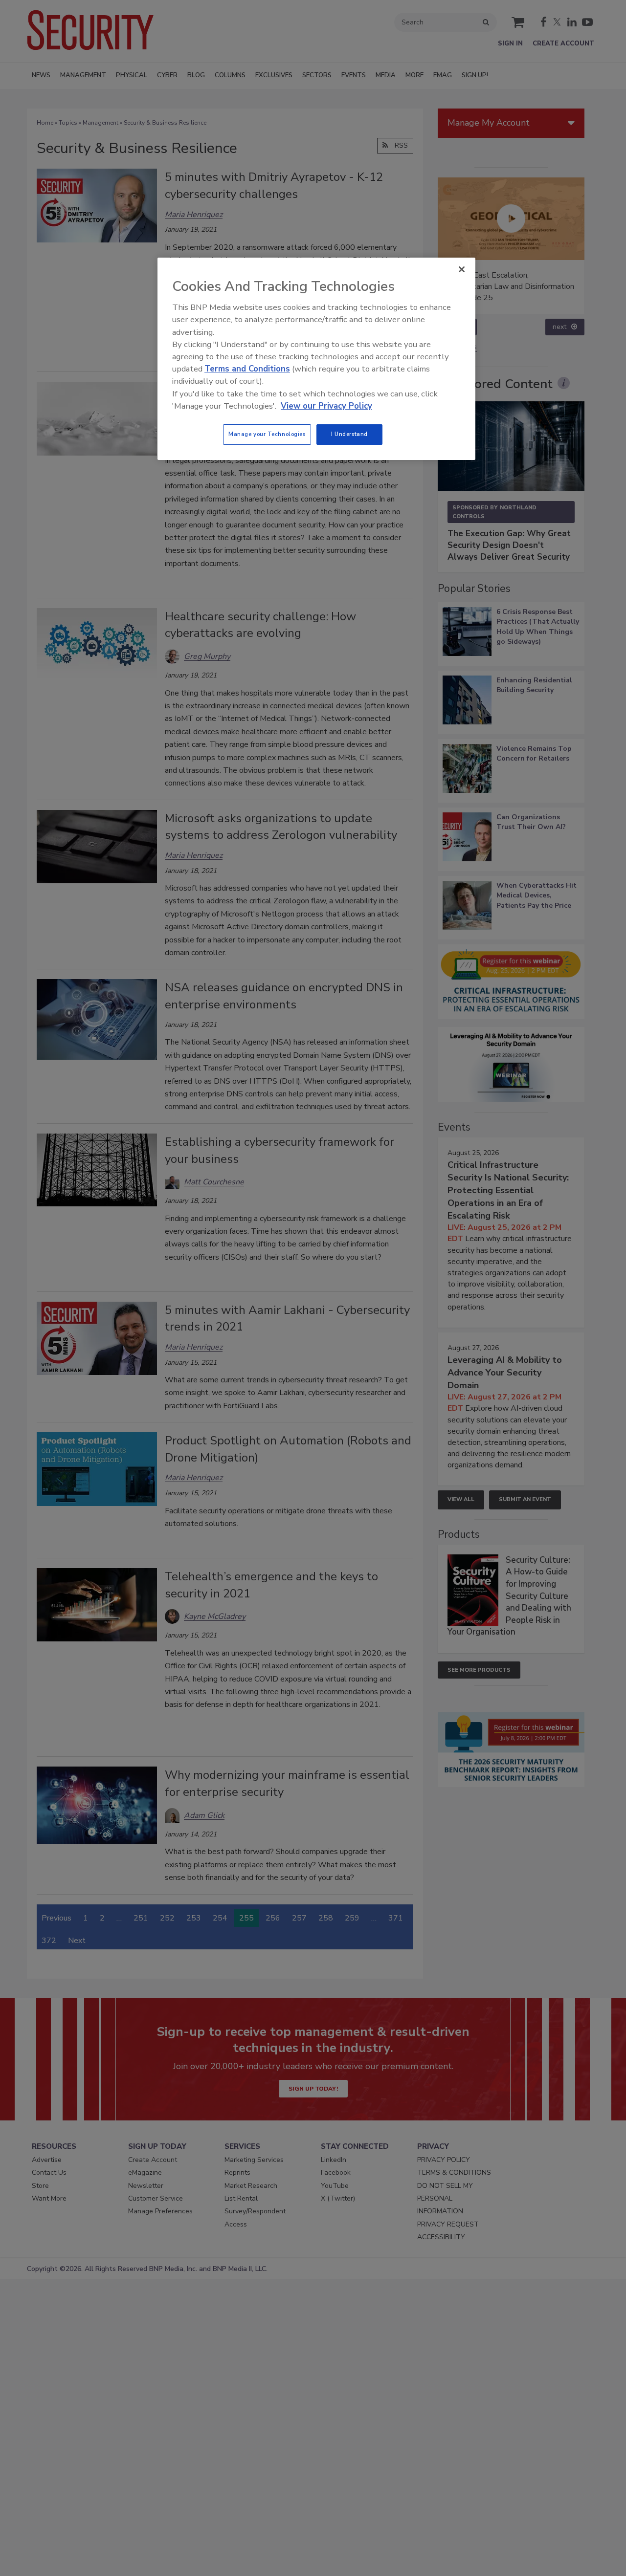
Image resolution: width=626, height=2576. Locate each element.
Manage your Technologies (267, 434)
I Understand (349, 434)
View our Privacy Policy (326, 406)
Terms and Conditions (247, 369)
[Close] (462, 269)
